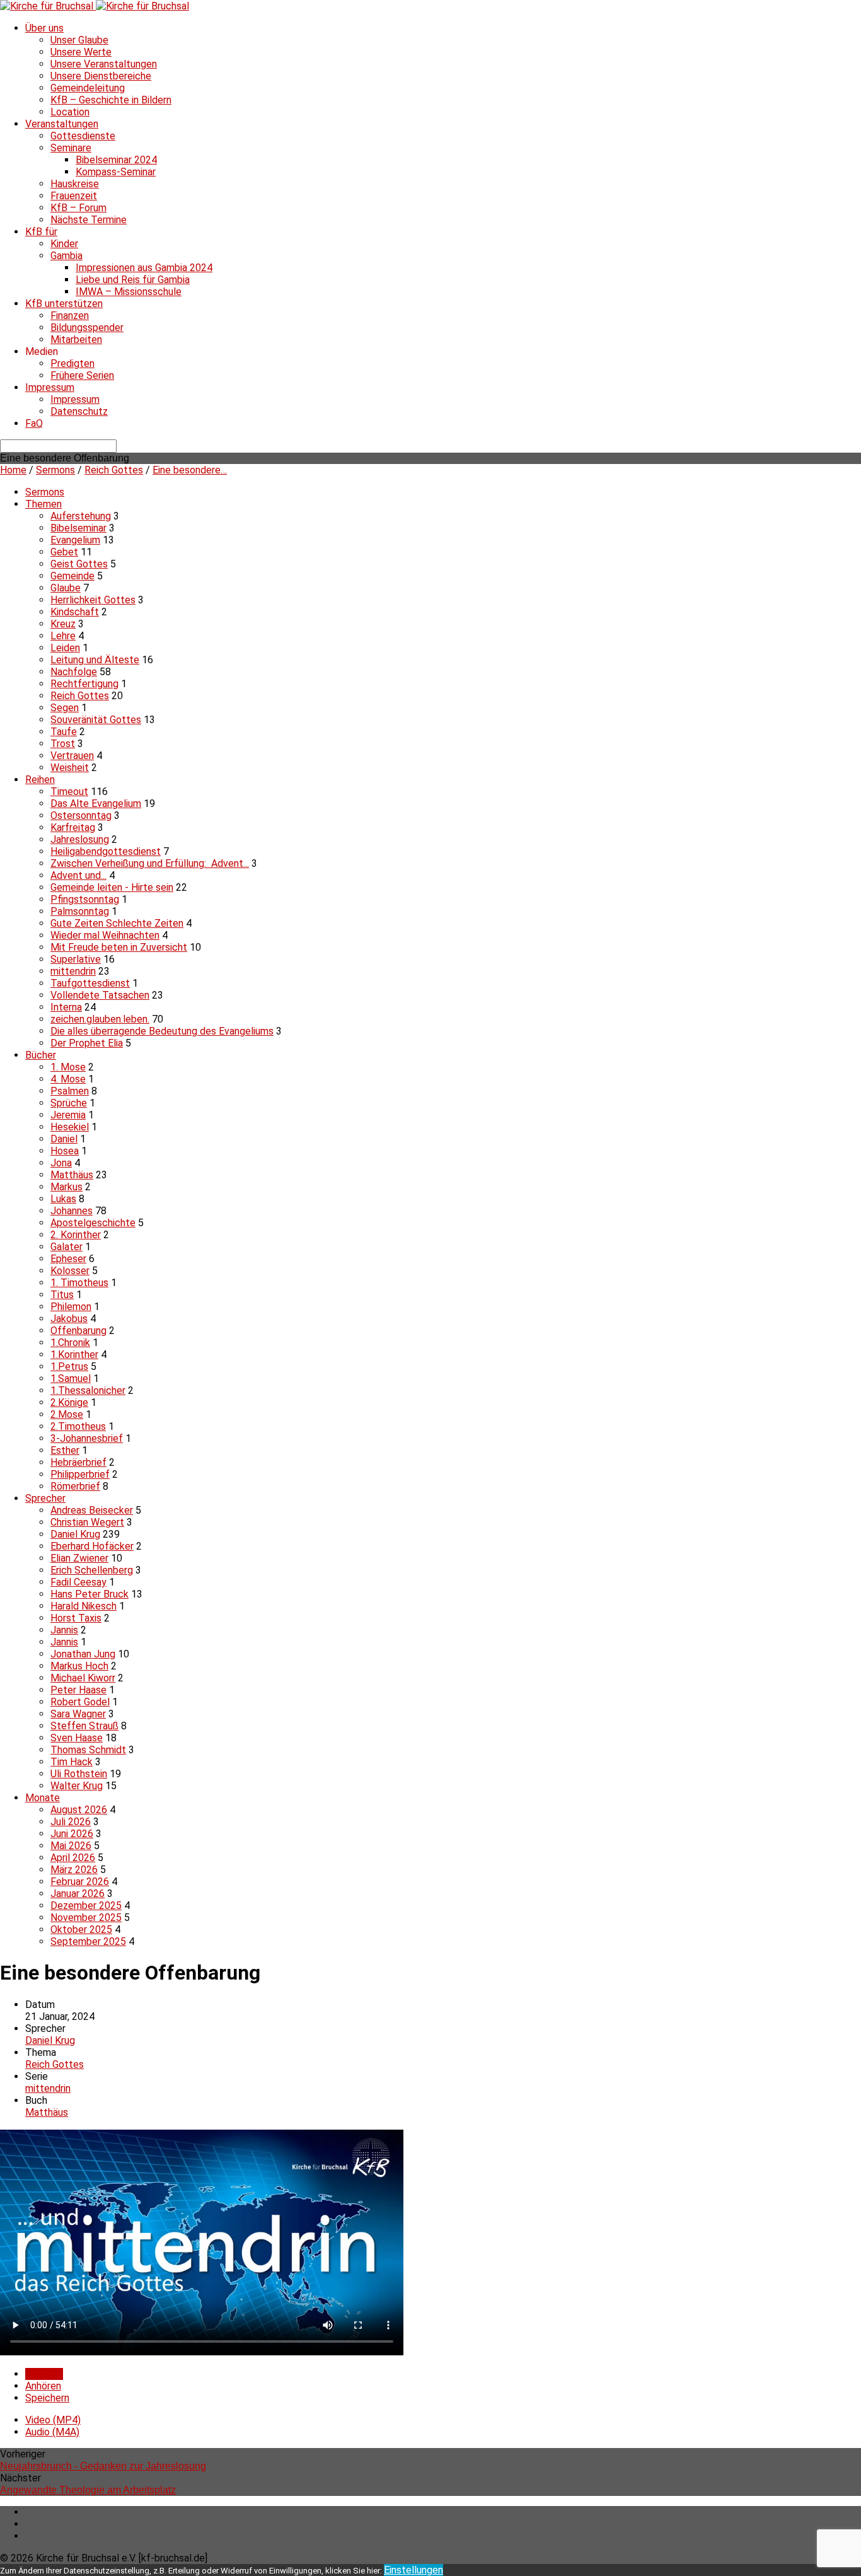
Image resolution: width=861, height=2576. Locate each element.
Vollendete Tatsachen (100, 995)
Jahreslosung (80, 839)
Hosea (65, 1151)
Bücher (41, 1055)
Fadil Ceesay (78, 1582)
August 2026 (79, 1810)
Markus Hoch (79, 1666)
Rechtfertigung (84, 684)
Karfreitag (73, 827)
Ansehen (44, 2374)
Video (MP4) (53, 2420)
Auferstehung (81, 516)
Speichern (47, 2398)
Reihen (40, 780)
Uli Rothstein (79, 1774)
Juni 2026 (72, 1834)
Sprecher (45, 1498)
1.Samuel (71, 1378)
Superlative (76, 959)
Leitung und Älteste (95, 660)
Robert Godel (80, 1702)
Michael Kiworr (83, 1678)
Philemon (71, 1307)
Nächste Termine (89, 220)
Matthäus (72, 1175)
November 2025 (86, 1917)
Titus (62, 1295)
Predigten (72, 363)
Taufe (64, 732)
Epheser (68, 1259)
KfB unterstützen (64, 304)
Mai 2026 (71, 1846)
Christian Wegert (87, 1522)
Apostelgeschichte (93, 1223)
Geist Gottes (79, 564)
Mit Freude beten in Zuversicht (119, 947)
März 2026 (74, 1870)
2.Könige (69, 1402)
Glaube (66, 588)
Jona (61, 1163)
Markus (66, 1187)
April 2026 (73, 1858)
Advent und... (78, 875)
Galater (66, 1247)
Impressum (50, 387)
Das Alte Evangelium (96, 804)
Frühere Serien (82, 375)
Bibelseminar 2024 (116, 160)
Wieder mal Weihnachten (105, 935)
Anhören (43, 2386)
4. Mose (68, 1079)
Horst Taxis (76, 1618)
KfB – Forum (78, 208)
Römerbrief (75, 1486)
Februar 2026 (80, 1882)
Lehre (63, 636)
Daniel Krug (75, 1534)
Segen (65, 708)
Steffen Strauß (84, 1726)
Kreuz (63, 624)
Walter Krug (77, 1786)
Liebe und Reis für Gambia (133, 280)
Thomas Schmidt (88, 1750)
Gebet (64, 552)
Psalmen (70, 1091)
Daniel (64, 1139)
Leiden (65, 648)
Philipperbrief (80, 1474)
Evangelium (75, 540)
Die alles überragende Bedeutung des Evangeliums (162, 1031)
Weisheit (70, 768)
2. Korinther (76, 1235)
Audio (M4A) (52, 2432)
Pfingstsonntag (85, 899)
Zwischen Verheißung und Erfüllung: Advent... (150, 863)
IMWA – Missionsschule (129, 292)
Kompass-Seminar (116, 172)
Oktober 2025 (81, 1929)
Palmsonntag (80, 911)
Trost (63, 744)
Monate (43, 1798)
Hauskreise (75, 184)
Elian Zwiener (79, 1558)
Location (70, 112)
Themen (43, 504)
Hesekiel (70, 1127)
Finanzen (70, 316)
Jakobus (69, 1319)
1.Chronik (70, 1343)
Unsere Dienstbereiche (101, 76)
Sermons (55, 470)
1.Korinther (74, 1355)
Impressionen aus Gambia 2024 (144, 268)
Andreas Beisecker (92, 1510)
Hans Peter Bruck (90, 1594)
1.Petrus (69, 1366)
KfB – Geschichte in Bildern (111, 100)
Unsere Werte (81, 52)
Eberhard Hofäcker (92, 1546)
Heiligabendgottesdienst (106, 851)
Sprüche (69, 1103)
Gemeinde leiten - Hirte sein (112, 887)
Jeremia (68, 1115)
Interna (66, 1007)
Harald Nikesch (84, 1606)
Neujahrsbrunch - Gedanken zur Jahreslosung (103, 2466)
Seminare (71, 148)
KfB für (41, 232)
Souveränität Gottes (96, 720)
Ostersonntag (81, 815)
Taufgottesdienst (90, 983)
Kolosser (70, 1271)
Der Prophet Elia (87, 1043)
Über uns (44, 28)
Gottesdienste (83, 136)
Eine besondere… (190, 470)
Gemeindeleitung (88, 88)
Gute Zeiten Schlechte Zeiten (117, 923)
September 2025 (88, 1941)
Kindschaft (75, 612)
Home (13, 470)
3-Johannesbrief (87, 1438)
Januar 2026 (78, 1894)
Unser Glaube (79, 40)
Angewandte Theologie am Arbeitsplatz (88, 2490)
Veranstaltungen (62, 124)
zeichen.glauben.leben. (100, 1019)
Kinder (64, 244)
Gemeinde (72, 576)
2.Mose (67, 1414)
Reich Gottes (114, 470)
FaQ (34, 423)
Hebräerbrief (78, 1462)
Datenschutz (79, 411)
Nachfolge (74, 672)
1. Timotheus (79, 1283)
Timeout (69, 792)
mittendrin (73, 971)
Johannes (72, 1211)
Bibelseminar (78, 528)
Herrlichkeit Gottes (93, 600)
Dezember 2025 (86, 1906)
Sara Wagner (78, 1714)
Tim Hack (72, 1762)
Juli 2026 (71, 1822)
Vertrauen (72, 756)
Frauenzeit (74, 196)
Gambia (66, 256)
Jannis (64, 1630)
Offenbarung (78, 1331)
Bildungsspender (87, 328)
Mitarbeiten (76, 339)
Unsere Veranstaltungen (104, 64)
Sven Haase (77, 1738)
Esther (65, 1450)
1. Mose (68, 1067)
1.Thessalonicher (88, 1390)
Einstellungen (413, 2570)
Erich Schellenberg (92, 1570)
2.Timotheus (78, 1426)
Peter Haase (78, 1690)
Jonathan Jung (83, 1654)
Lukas (63, 1199)
